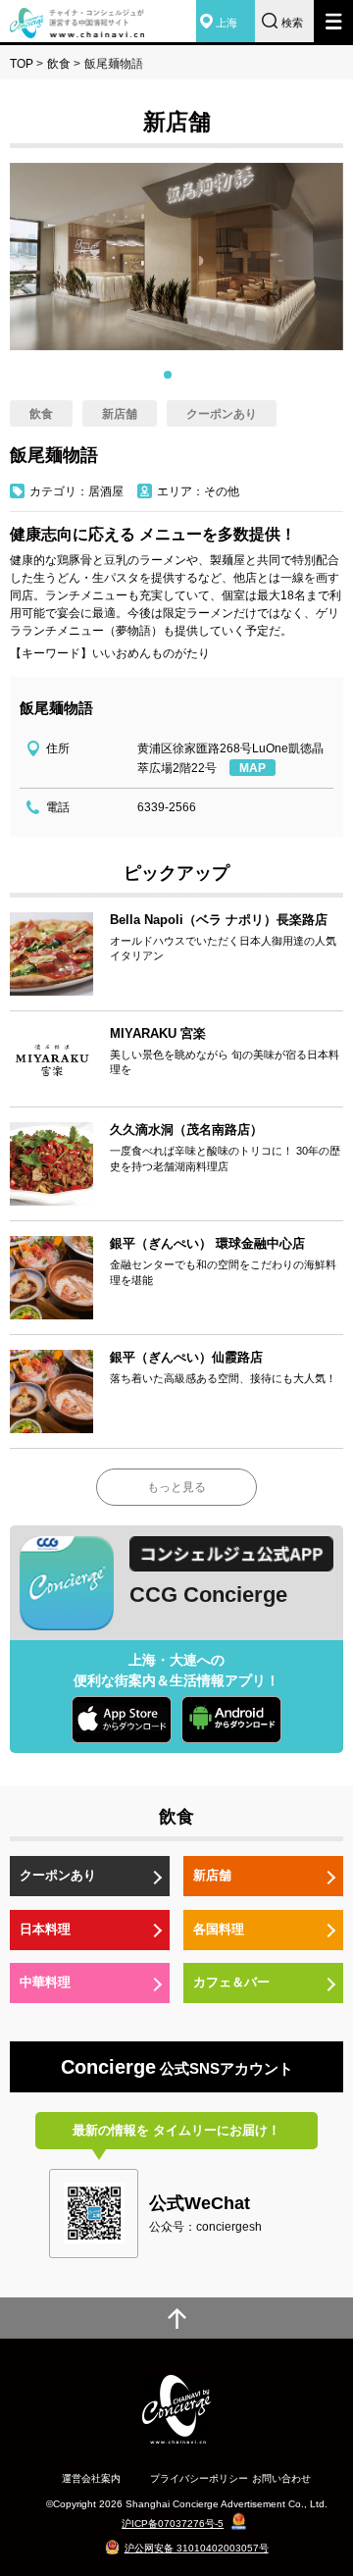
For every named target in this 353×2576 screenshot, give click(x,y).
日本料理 (45, 1929)
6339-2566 (167, 807)
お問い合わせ (281, 2478)
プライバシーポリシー (199, 2478)
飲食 (59, 64)
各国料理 (219, 1929)
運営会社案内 (91, 2478)
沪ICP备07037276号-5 (173, 2524)
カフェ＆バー (231, 1982)
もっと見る (176, 1487)
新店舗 (212, 1875)
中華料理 (45, 1982)
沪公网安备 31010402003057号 (197, 2548)
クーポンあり (58, 1875)
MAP (252, 768)
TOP (22, 64)
